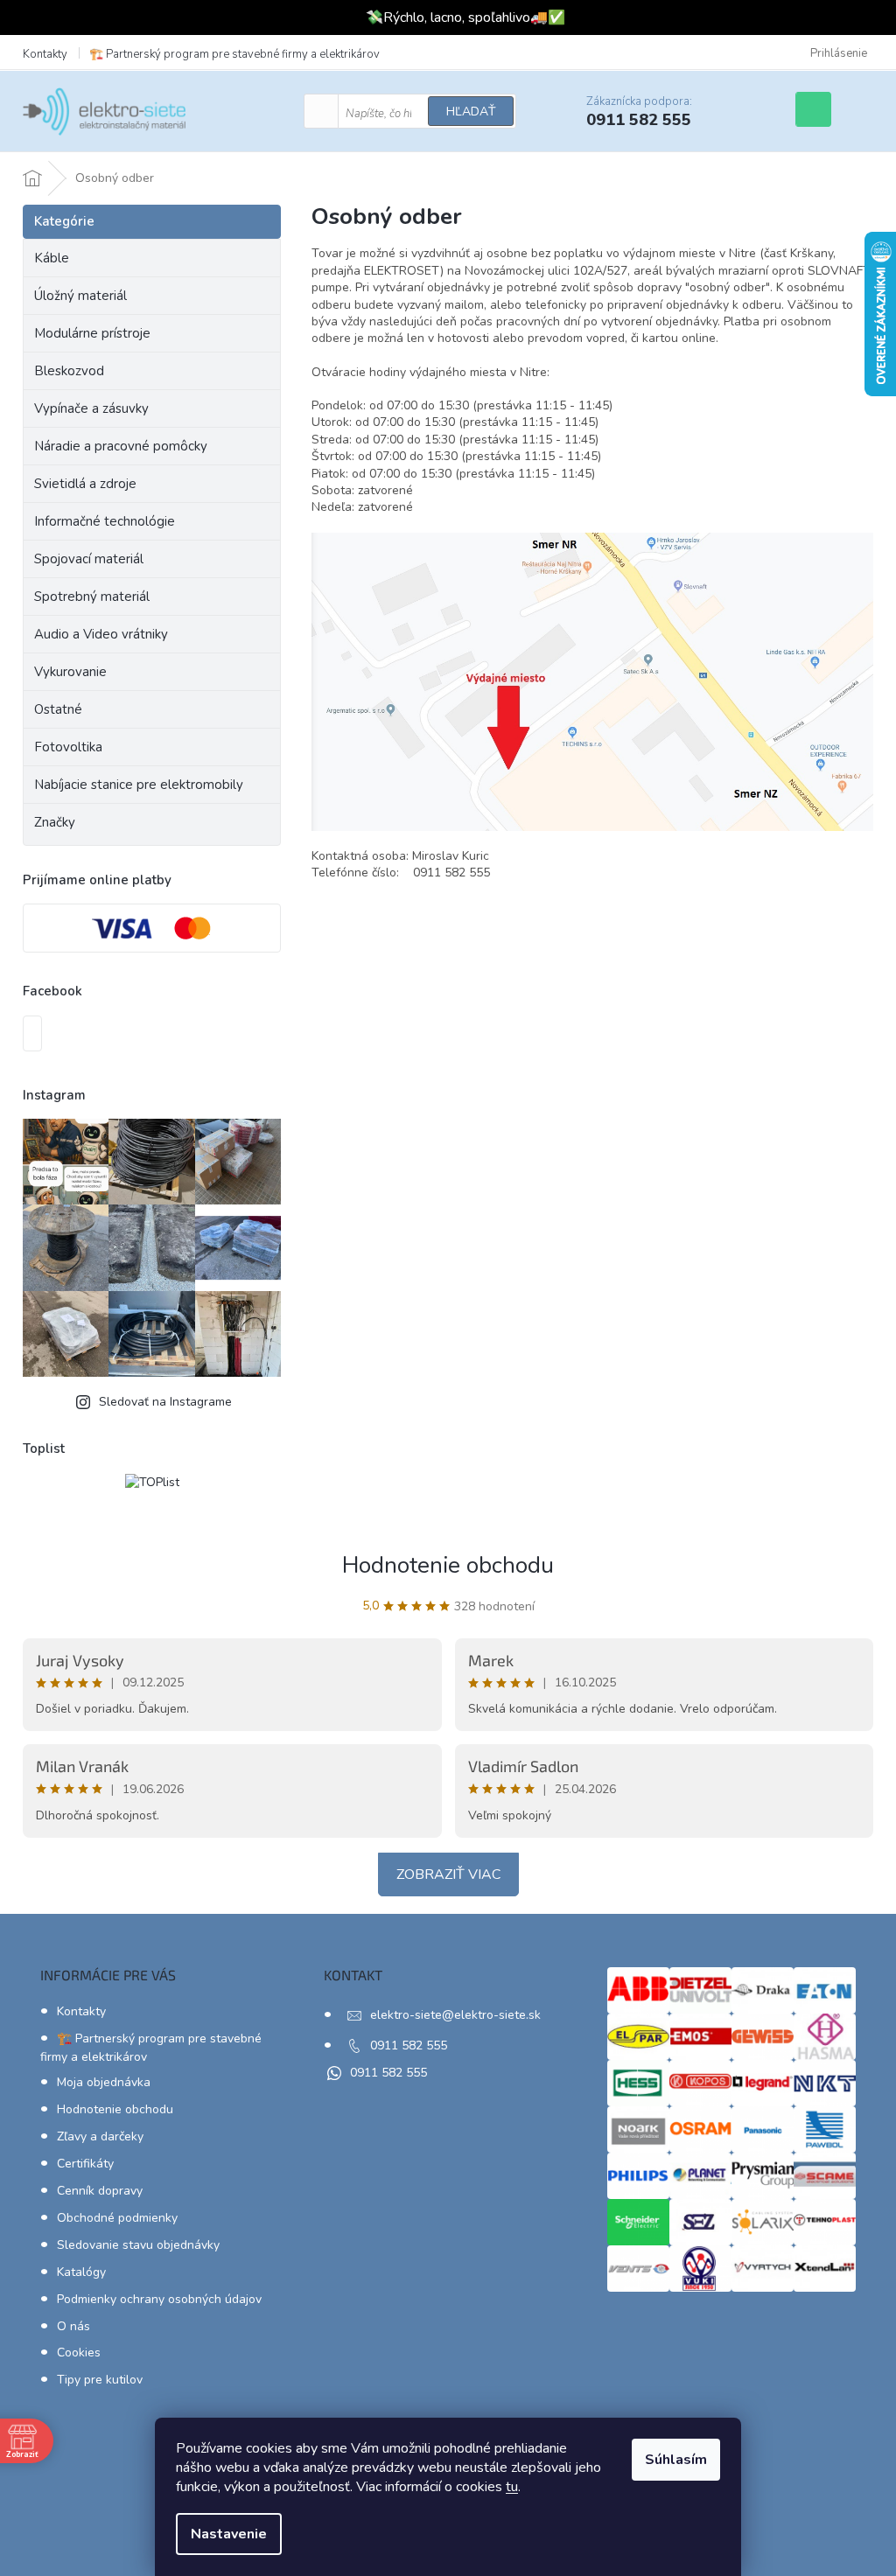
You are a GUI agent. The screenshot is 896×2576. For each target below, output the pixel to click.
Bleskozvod (69, 371)
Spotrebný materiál (92, 597)
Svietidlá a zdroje (85, 484)
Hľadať (471, 112)
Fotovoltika (68, 747)
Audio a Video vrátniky (101, 634)
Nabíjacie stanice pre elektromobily (139, 785)
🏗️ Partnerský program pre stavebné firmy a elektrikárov (234, 54)
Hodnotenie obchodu (448, 1565)
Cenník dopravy (100, 2191)
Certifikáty (85, 2164)
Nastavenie (229, 2534)
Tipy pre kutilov (100, 2380)
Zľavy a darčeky (100, 2136)
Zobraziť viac (448, 1874)
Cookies (79, 2353)
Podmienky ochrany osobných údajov (159, 2299)
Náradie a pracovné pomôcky (121, 446)
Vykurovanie (70, 672)
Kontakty (45, 54)
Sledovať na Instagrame (165, 1402)
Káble (52, 258)
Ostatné (58, 709)
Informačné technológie (105, 521)
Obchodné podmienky (117, 2218)
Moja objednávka (104, 2082)
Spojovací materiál (89, 559)
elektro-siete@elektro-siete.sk (455, 2015)
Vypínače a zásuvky (91, 408)
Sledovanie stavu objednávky (138, 2245)
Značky (55, 822)
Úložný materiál (80, 296)
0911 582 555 (409, 2045)
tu (512, 2487)
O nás (73, 2326)
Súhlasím (676, 2460)
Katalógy (81, 2272)
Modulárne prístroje (92, 333)
